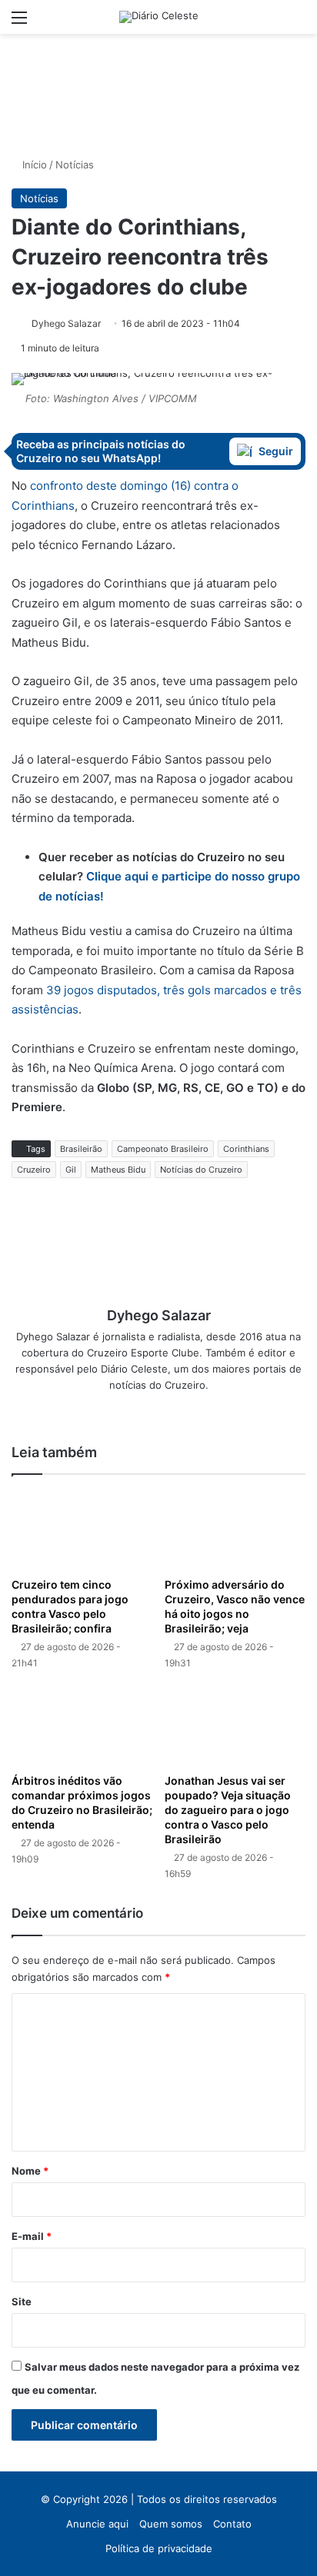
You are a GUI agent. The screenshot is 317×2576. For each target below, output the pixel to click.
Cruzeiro (34, 1170)
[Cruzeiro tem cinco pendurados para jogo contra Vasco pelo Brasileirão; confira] (82, 1530)
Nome (30, 2171)
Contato (232, 2524)
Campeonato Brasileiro (163, 1149)
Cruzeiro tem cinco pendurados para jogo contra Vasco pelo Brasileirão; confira (70, 1606)
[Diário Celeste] (159, 17)
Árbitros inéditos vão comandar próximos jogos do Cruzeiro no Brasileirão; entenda (82, 1802)
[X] (148, 1410)
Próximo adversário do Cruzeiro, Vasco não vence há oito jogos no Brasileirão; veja (235, 1606)
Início (33, 165)
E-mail (32, 2236)
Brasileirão (81, 1149)
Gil (71, 1170)
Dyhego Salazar (66, 323)
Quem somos (171, 2524)
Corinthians (246, 1149)
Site (22, 2301)
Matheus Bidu (118, 1170)
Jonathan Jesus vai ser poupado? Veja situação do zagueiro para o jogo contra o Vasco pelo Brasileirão (228, 1810)
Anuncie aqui (97, 2524)
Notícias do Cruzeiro (201, 1170)
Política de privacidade (159, 2548)
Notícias (75, 165)
